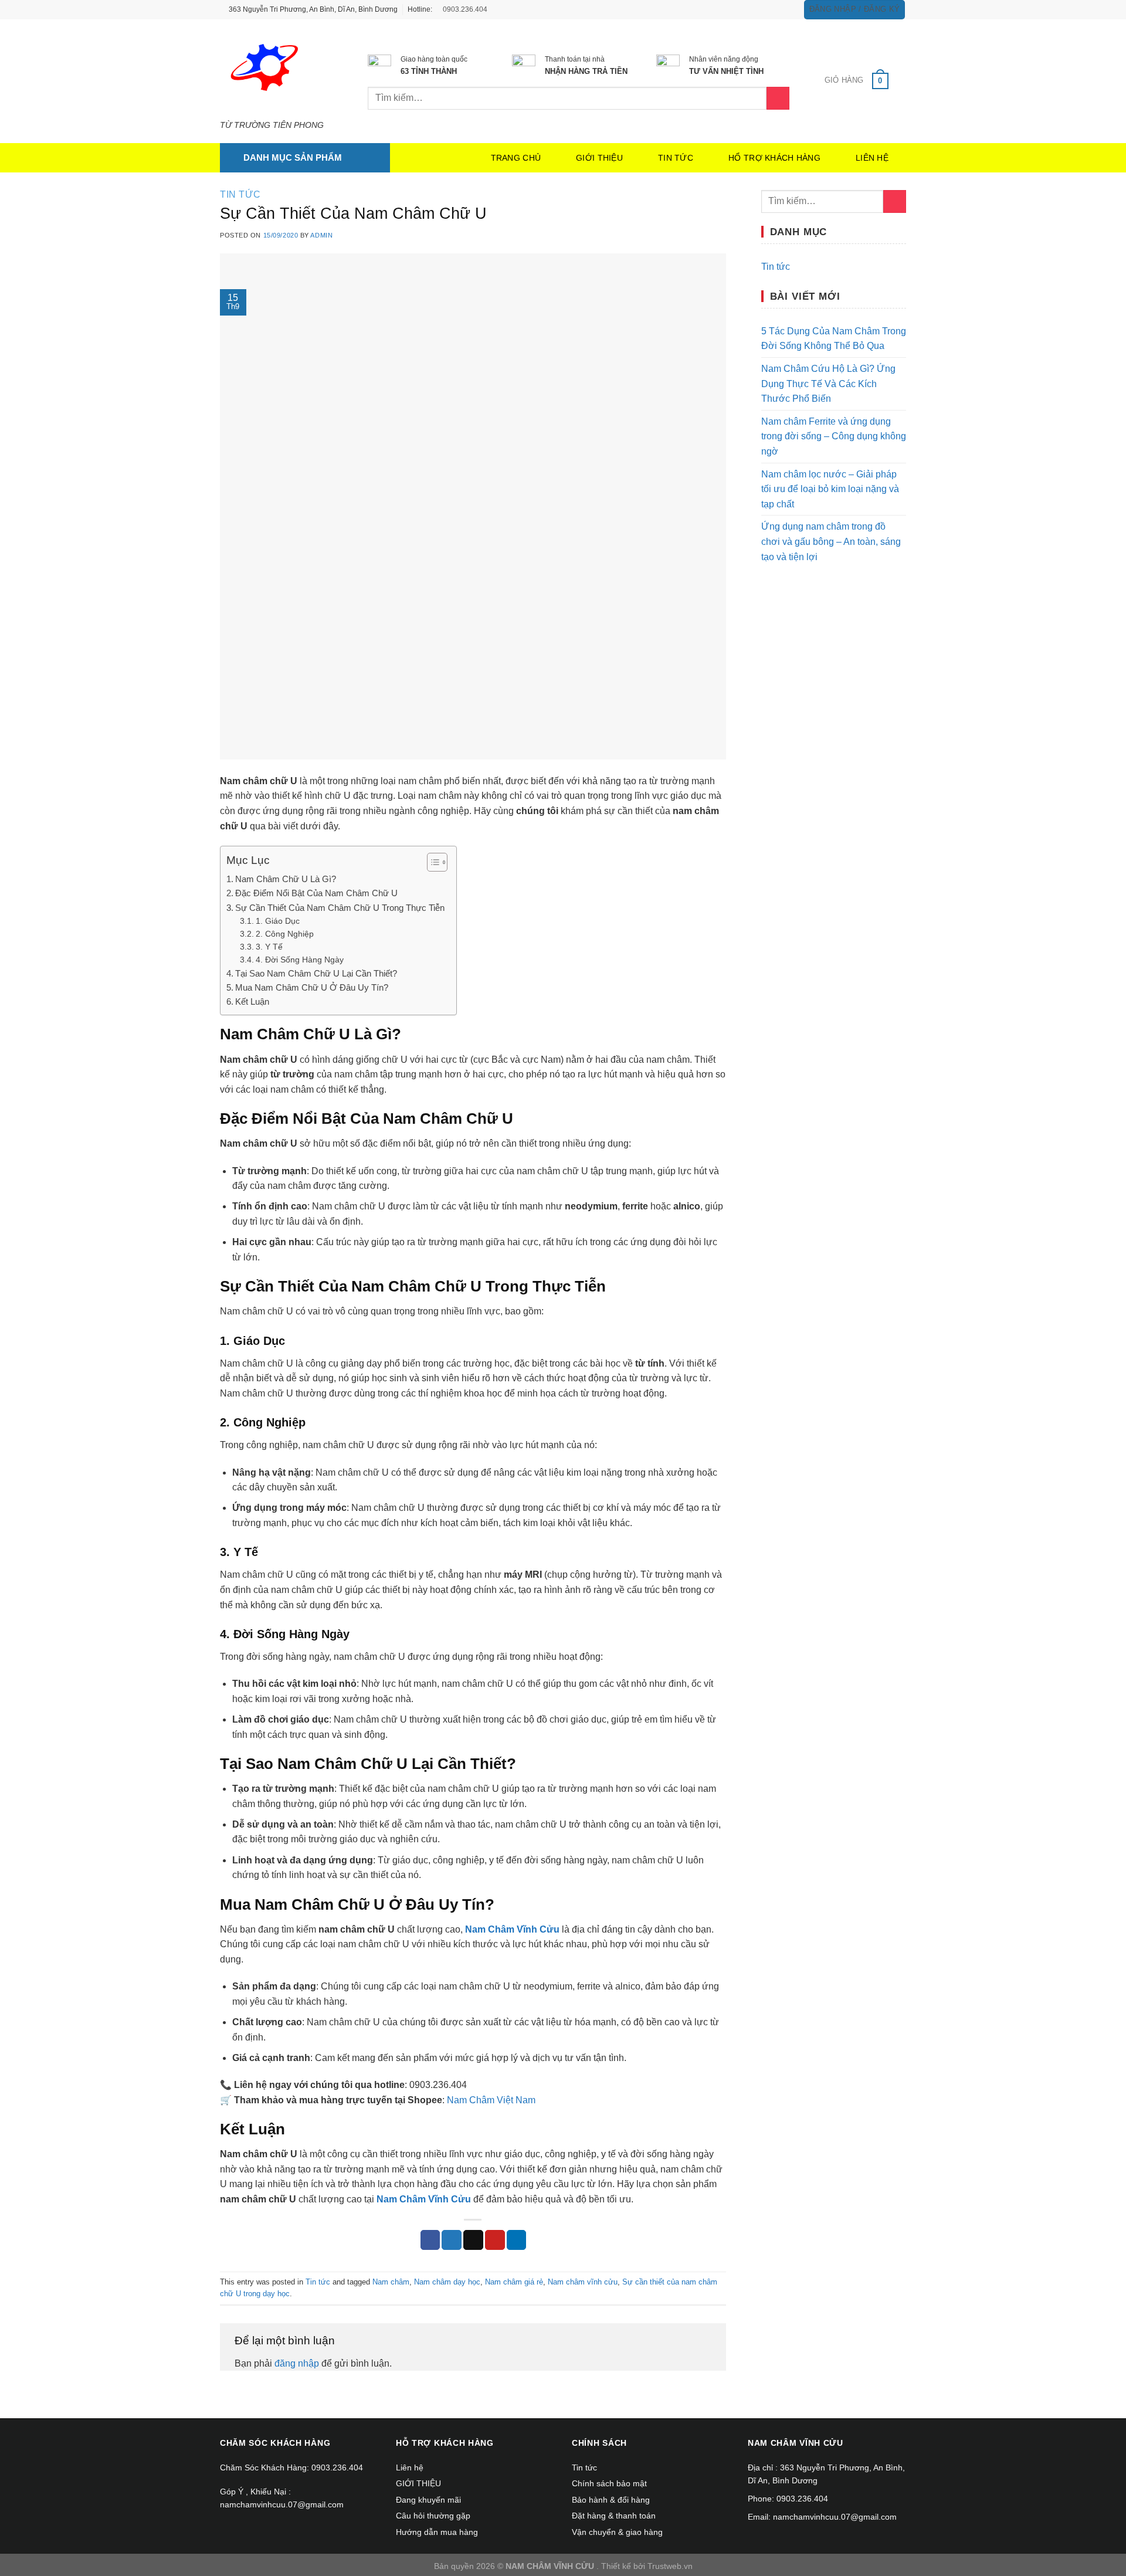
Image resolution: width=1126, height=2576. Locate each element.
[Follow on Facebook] (752, 9)
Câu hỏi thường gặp (433, 2516)
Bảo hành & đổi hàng (611, 2500)
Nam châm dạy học (447, 2282)
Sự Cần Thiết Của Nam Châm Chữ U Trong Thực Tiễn (340, 908)
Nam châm (391, 2282)
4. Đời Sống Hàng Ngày (300, 960)
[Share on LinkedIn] (517, 2240)
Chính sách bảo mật (609, 2483)
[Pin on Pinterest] (495, 2240)
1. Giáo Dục (278, 921)
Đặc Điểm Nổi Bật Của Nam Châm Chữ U (316, 893)
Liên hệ (872, 158)
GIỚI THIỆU (599, 158)
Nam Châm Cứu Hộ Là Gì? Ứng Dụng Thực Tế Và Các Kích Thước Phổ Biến (828, 384)
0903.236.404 (464, 9)
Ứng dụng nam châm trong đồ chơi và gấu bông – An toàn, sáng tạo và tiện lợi (831, 541)
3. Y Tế (269, 947)
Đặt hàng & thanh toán (614, 2516)
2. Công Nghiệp (285, 934)
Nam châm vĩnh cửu (583, 2282)
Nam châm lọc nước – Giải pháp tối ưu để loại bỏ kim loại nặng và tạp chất (830, 489)
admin (321, 235)
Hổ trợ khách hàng (774, 158)
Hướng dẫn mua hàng (437, 2532)
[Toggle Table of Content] (431, 862)
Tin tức (676, 158)
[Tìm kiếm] (778, 98)
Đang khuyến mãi (428, 2500)
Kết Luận (252, 1001)
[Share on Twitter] (452, 2240)
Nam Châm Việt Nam (491, 2100)
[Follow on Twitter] (775, 9)
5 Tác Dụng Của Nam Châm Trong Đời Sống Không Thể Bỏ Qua (834, 339)
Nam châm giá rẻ (514, 2282)
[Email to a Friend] (473, 2240)
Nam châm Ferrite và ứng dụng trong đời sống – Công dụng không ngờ (834, 436)
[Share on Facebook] (430, 2240)
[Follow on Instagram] (764, 9)
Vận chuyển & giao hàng (617, 2532)
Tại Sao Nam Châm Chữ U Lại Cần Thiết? (316, 973)
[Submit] (895, 201)
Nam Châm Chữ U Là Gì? (286, 879)
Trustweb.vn (670, 2566)
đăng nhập (297, 2363)
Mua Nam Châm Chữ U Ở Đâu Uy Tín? (312, 987)
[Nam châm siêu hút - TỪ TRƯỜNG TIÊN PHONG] (276, 70)
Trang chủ (516, 158)
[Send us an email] (786, 9)
